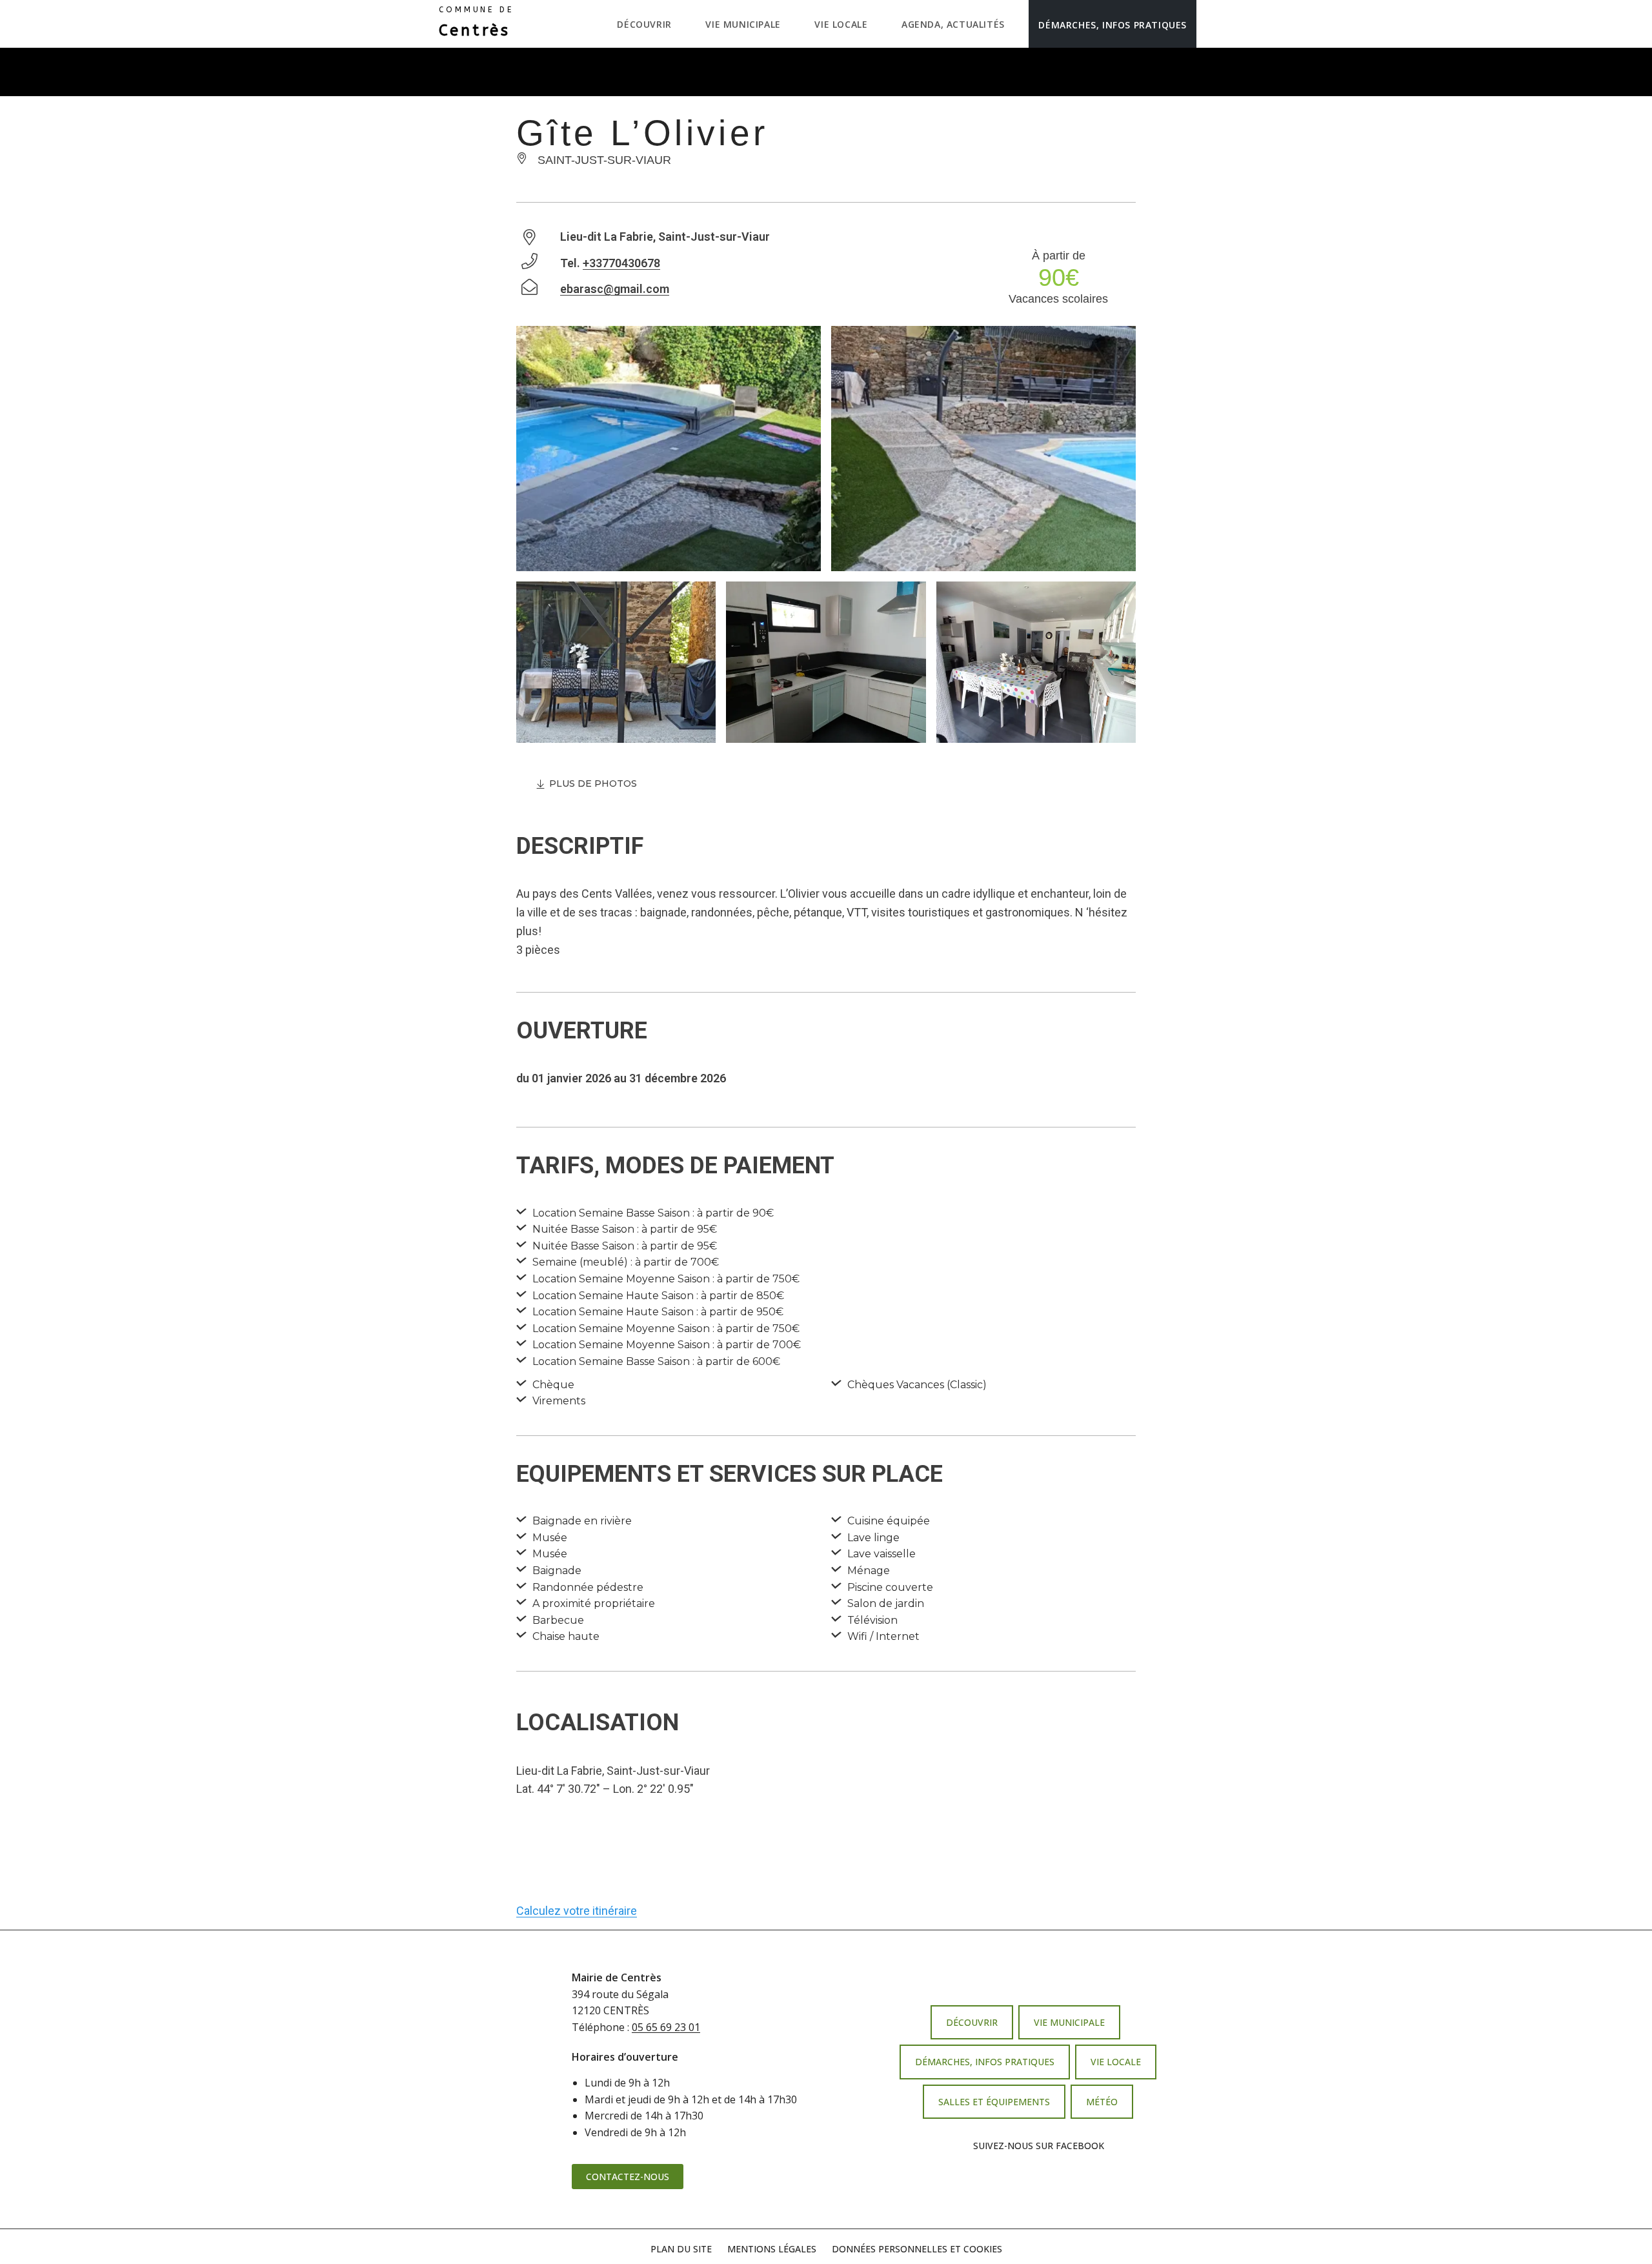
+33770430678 (621, 263)
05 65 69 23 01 (666, 2027)
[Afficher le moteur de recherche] (1210, 24)
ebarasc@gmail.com (615, 289)
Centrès (476, 23)
